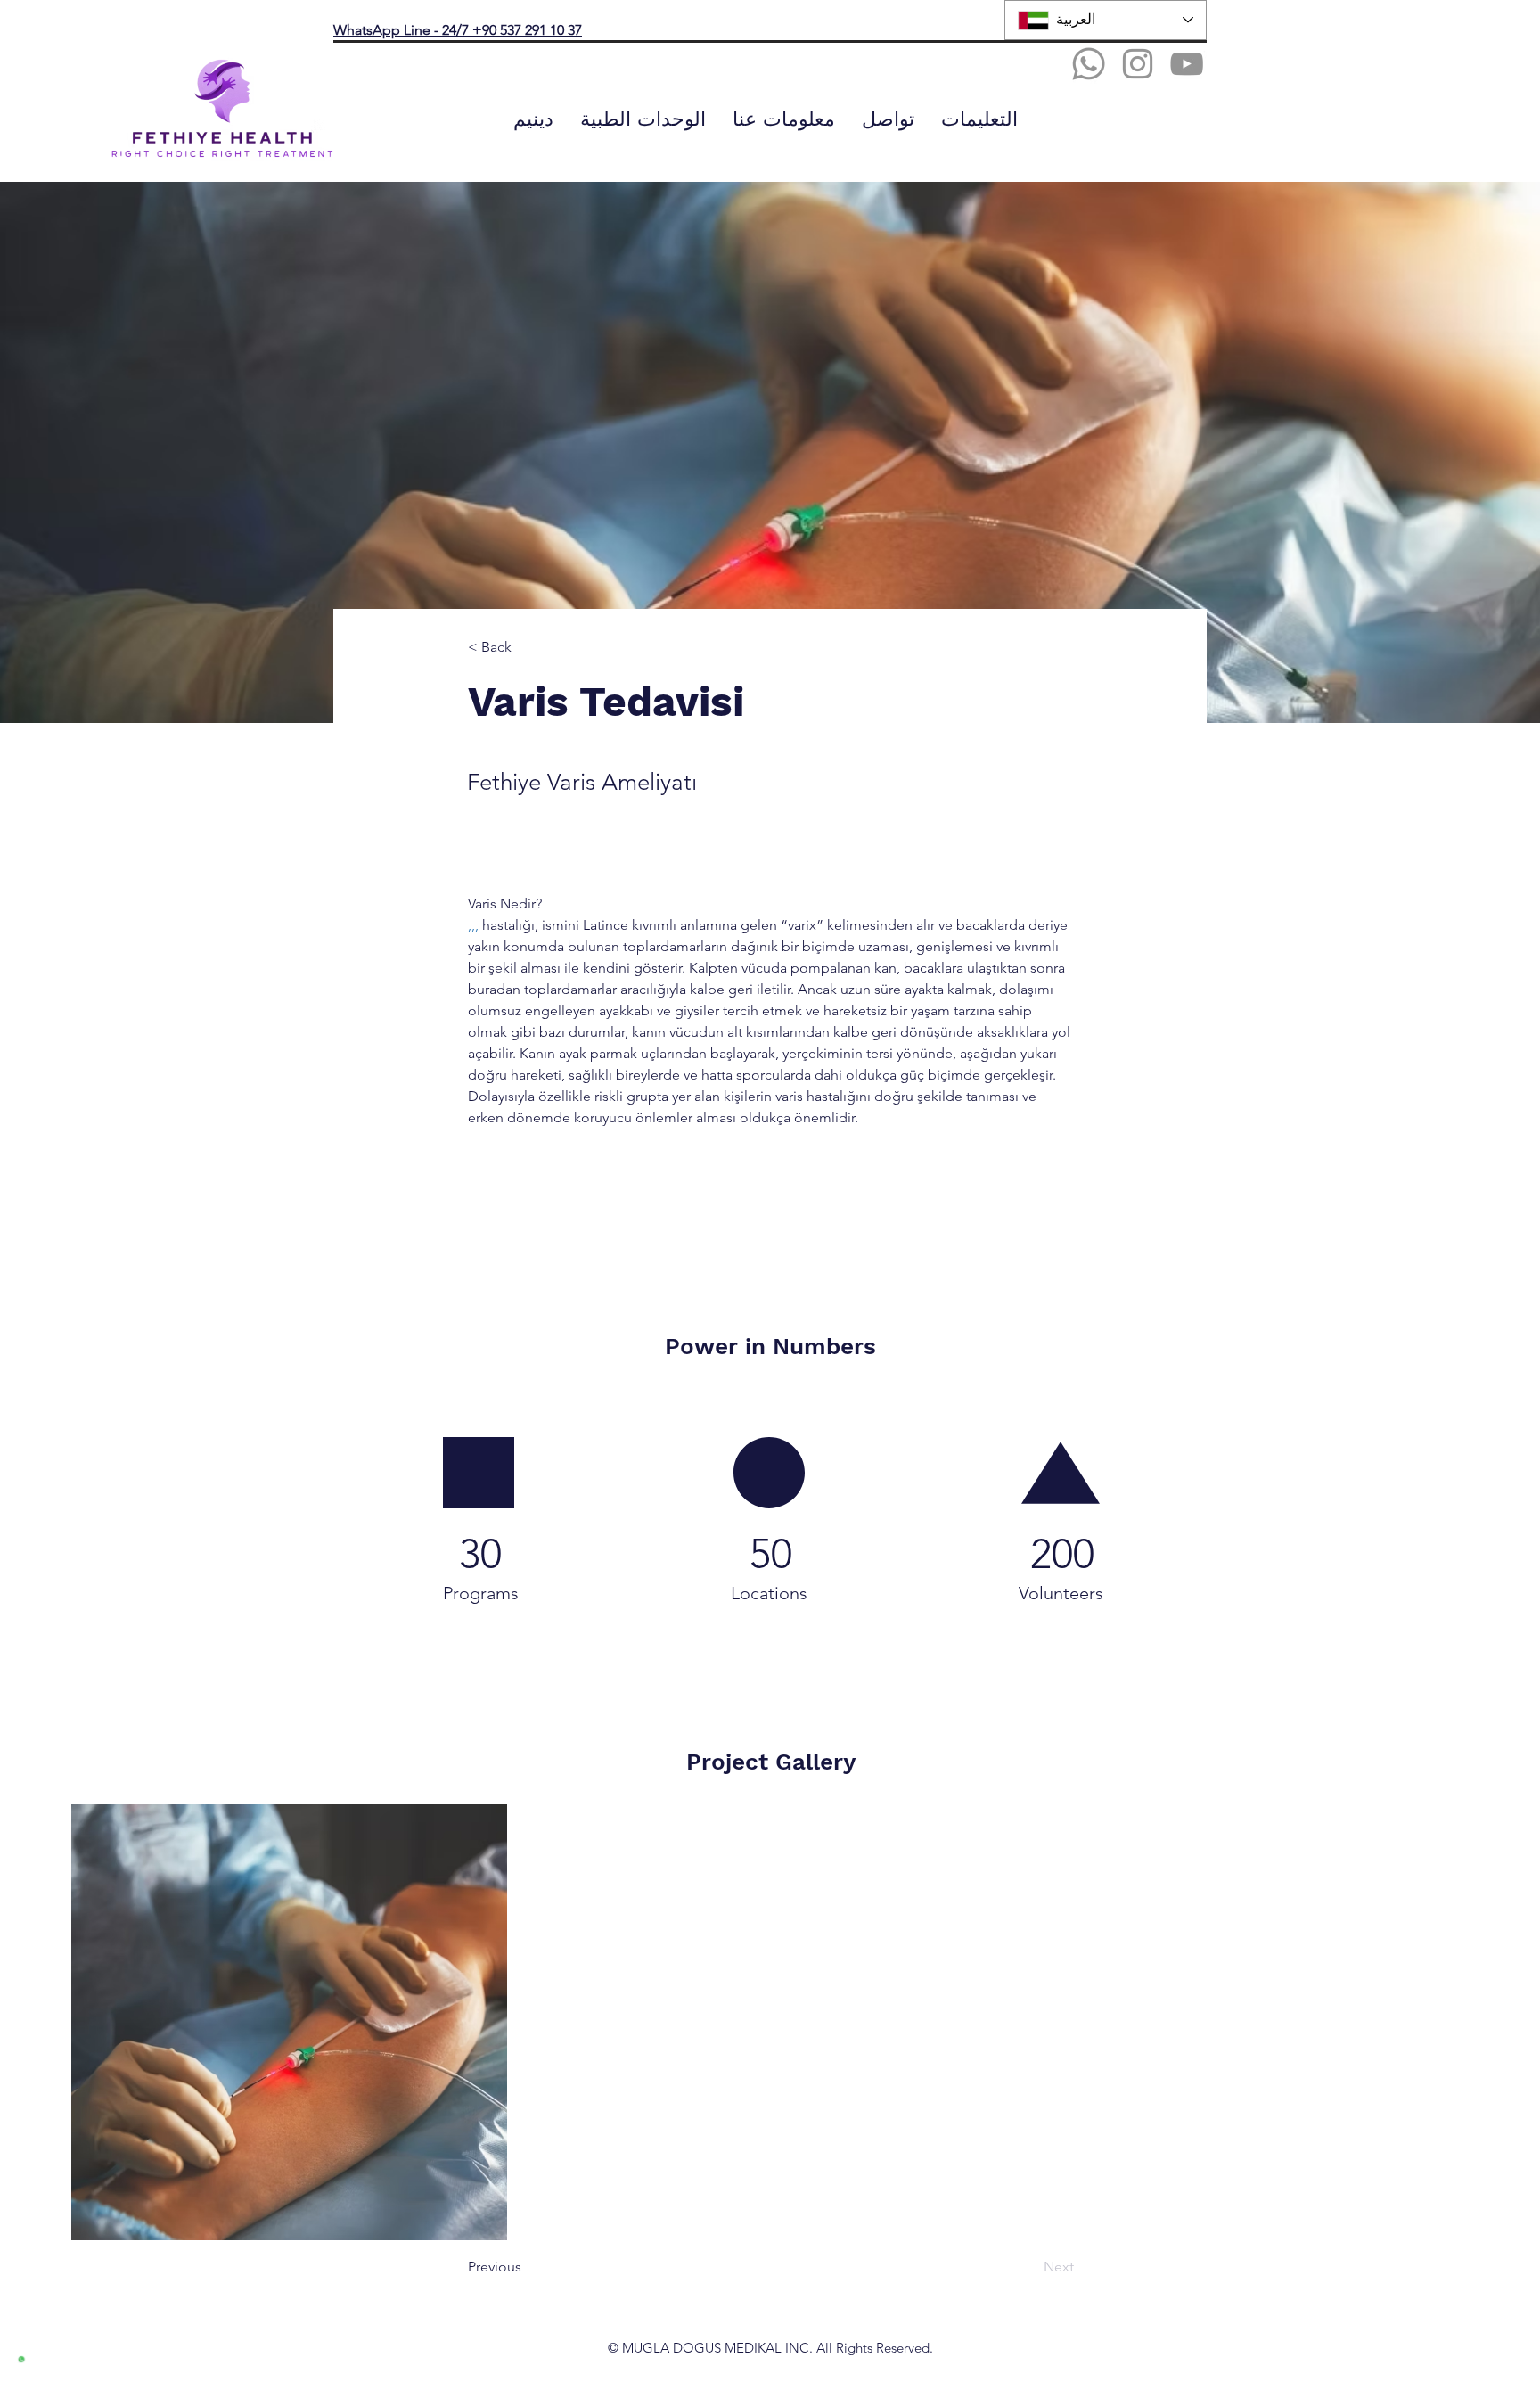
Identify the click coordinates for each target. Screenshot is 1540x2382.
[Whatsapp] (1089, 64)
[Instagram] (1138, 64)
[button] (643, 119)
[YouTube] (1187, 64)
